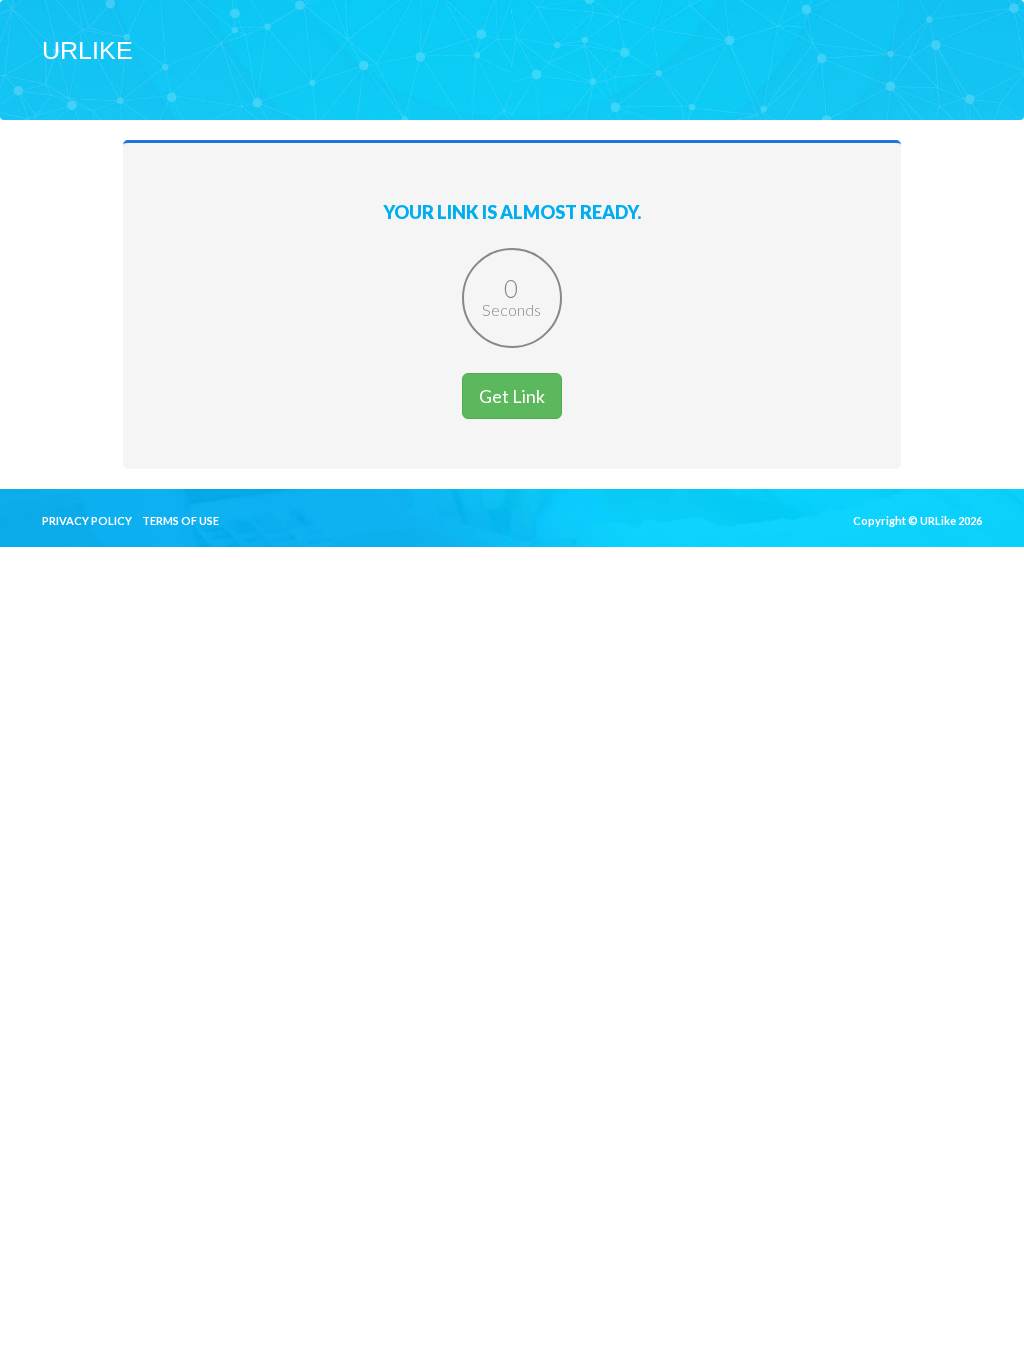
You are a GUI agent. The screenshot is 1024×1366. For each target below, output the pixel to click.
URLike (87, 50)
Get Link (512, 396)
